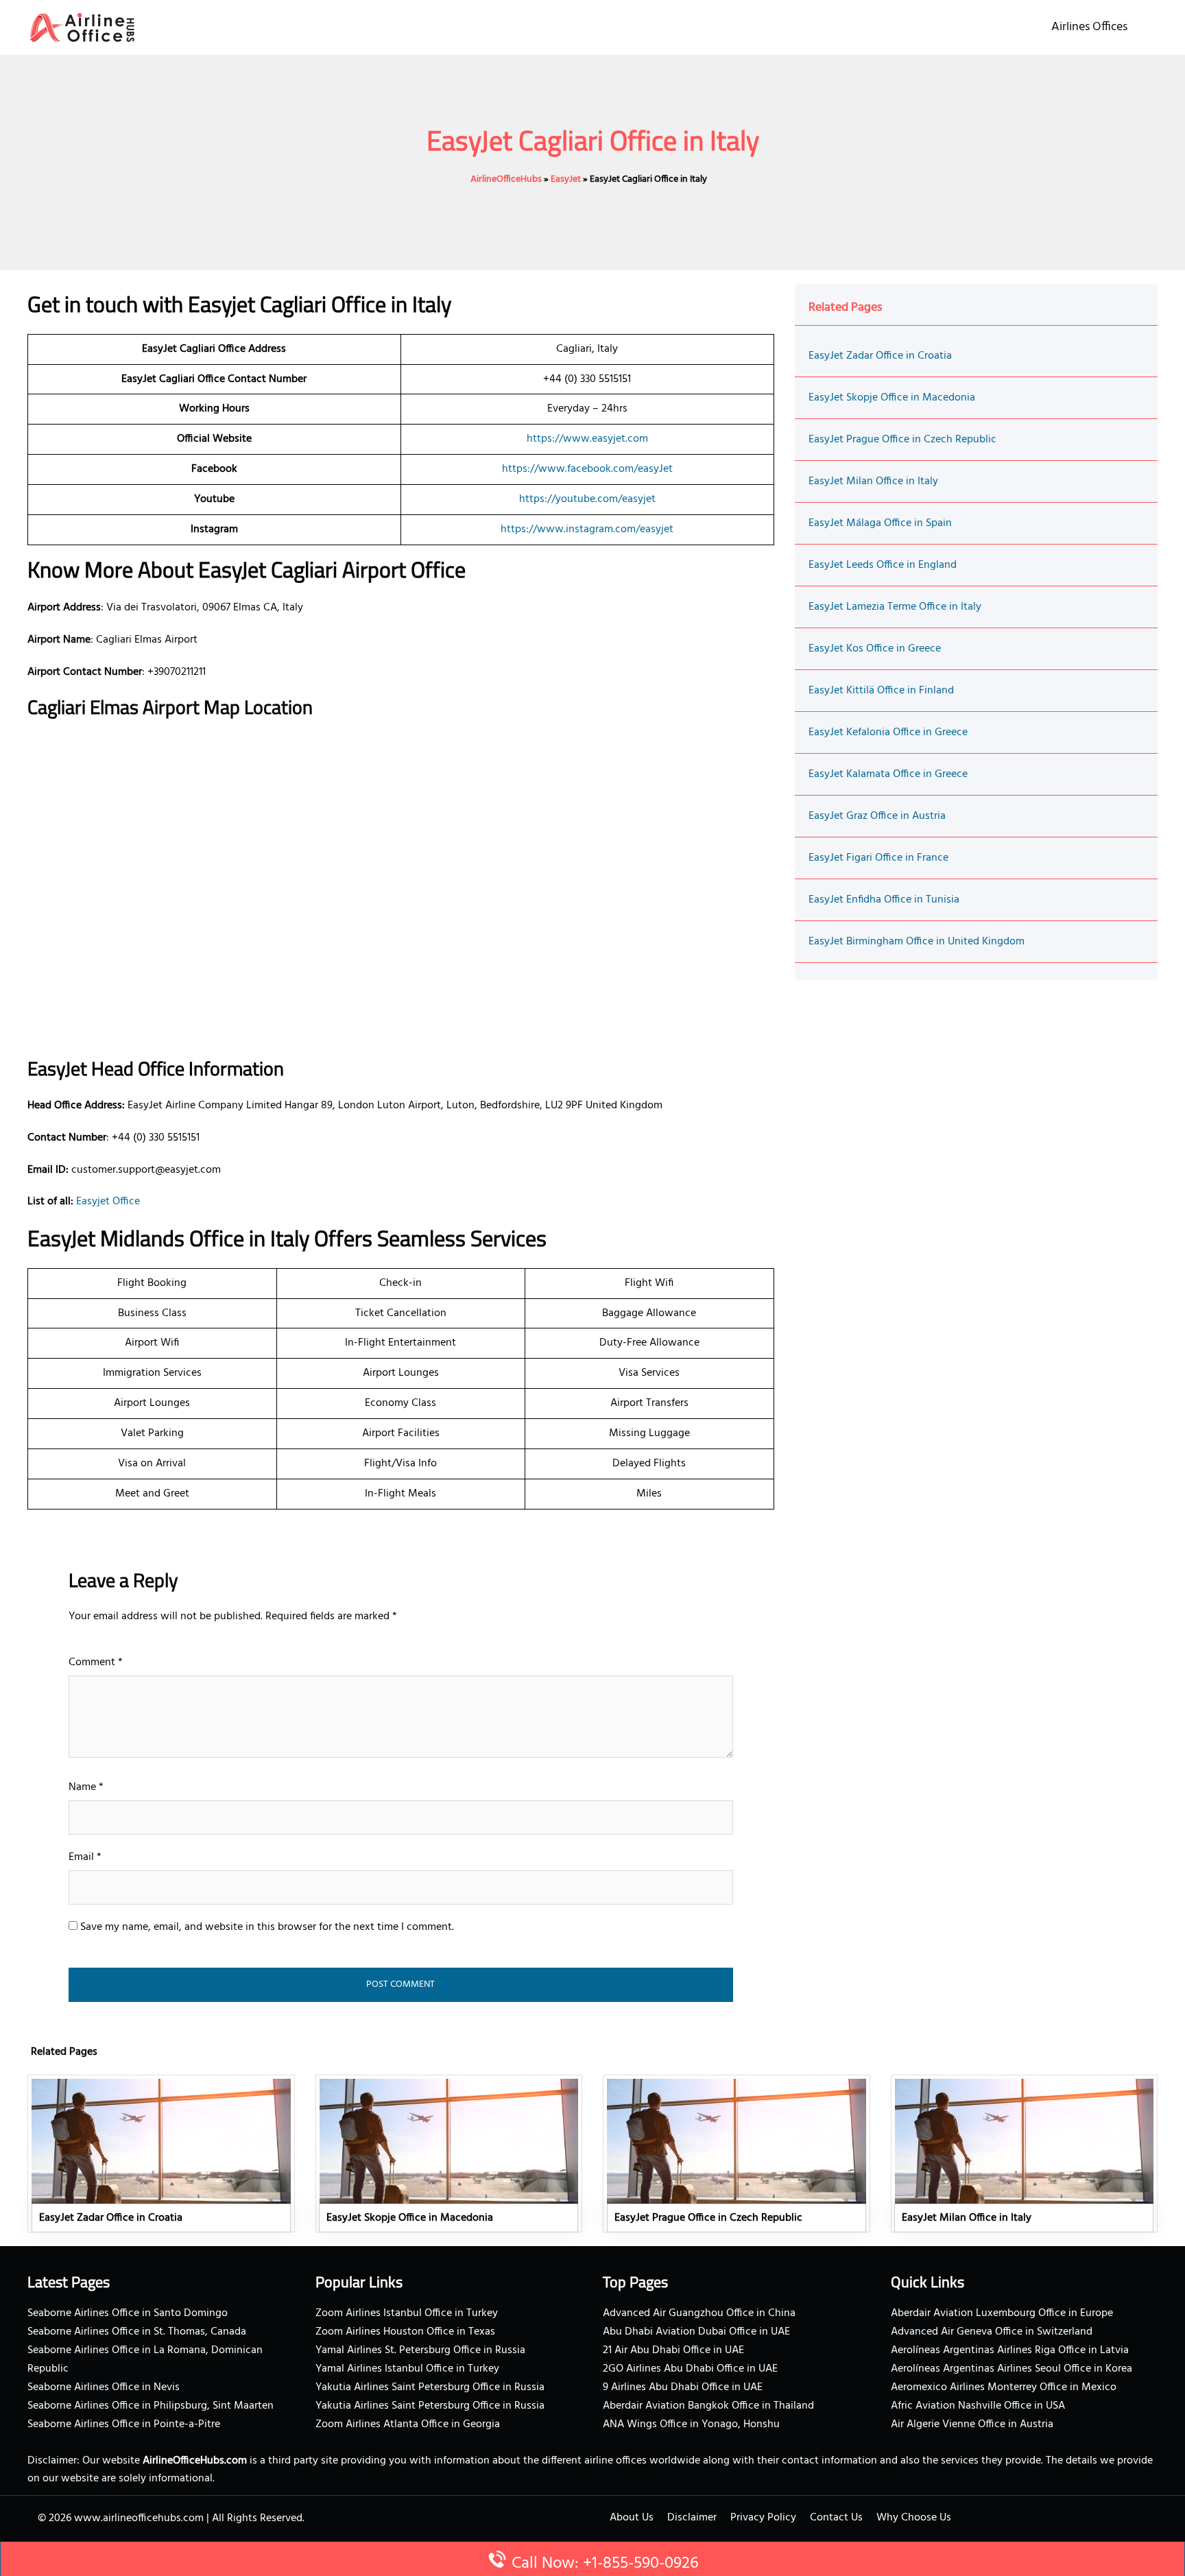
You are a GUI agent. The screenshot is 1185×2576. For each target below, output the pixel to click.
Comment (96, 1662)
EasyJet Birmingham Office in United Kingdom (917, 942)
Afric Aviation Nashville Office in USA (978, 2406)
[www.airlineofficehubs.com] (82, 27)
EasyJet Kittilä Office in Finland (881, 691)
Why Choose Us (914, 2518)
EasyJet (566, 179)
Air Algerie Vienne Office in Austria (972, 2424)
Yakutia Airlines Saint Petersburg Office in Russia (430, 2387)
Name (86, 1787)
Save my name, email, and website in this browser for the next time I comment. (267, 1927)
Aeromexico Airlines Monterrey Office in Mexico (1004, 2387)
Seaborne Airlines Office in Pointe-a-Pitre (124, 2424)
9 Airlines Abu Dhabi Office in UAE (683, 2387)
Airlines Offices (1089, 27)
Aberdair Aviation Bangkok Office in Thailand (708, 2406)
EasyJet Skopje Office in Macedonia (892, 398)
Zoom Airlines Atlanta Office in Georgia (408, 2424)
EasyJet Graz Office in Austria (877, 816)
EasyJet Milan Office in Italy (873, 481)
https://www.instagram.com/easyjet (587, 529)
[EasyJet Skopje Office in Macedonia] (449, 2154)
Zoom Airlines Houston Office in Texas (405, 2332)
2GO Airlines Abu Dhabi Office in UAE (690, 2369)
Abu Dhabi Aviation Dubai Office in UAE (696, 2332)
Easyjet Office (108, 1202)
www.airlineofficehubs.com (139, 2518)
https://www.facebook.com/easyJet (587, 469)
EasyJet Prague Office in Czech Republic (902, 440)
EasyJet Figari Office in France (878, 858)
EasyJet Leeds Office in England (883, 565)
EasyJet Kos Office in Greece (875, 649)
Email (85, 1857)
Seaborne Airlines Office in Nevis (104, 2387)
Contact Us (836, 2518)
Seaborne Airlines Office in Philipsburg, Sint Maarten (151, 2406)
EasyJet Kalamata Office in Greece (888, 774)
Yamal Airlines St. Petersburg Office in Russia (420, 2350)
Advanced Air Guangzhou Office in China (699, 2313)
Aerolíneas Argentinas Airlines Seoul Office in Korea (1012, 2369)
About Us (632, 2518)
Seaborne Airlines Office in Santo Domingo (128, 2313)
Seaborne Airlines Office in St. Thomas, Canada (137, 2332)
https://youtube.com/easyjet (587, 499)
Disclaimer (692, 2518)
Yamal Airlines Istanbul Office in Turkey (407, 2369)
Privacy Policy (763, 2518)
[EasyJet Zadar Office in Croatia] (161, 2154)
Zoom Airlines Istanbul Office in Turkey (407, 2313)
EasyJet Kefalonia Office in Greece (888, 732)
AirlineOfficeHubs (506, 179)
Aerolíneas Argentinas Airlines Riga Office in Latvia (1010, 2350)
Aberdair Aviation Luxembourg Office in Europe (1002, 2313)
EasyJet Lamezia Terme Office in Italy (895, 607)
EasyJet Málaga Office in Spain (880, 523)
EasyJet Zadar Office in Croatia (880, 356)
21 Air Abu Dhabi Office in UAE (673, 2350)
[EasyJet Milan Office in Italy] (1025, 2154)
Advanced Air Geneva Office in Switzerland (992, 2332)
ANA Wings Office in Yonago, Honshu (691, 2424)
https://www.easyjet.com (587, 439)
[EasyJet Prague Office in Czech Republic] (737, 2154)
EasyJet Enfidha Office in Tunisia (884, 900)
